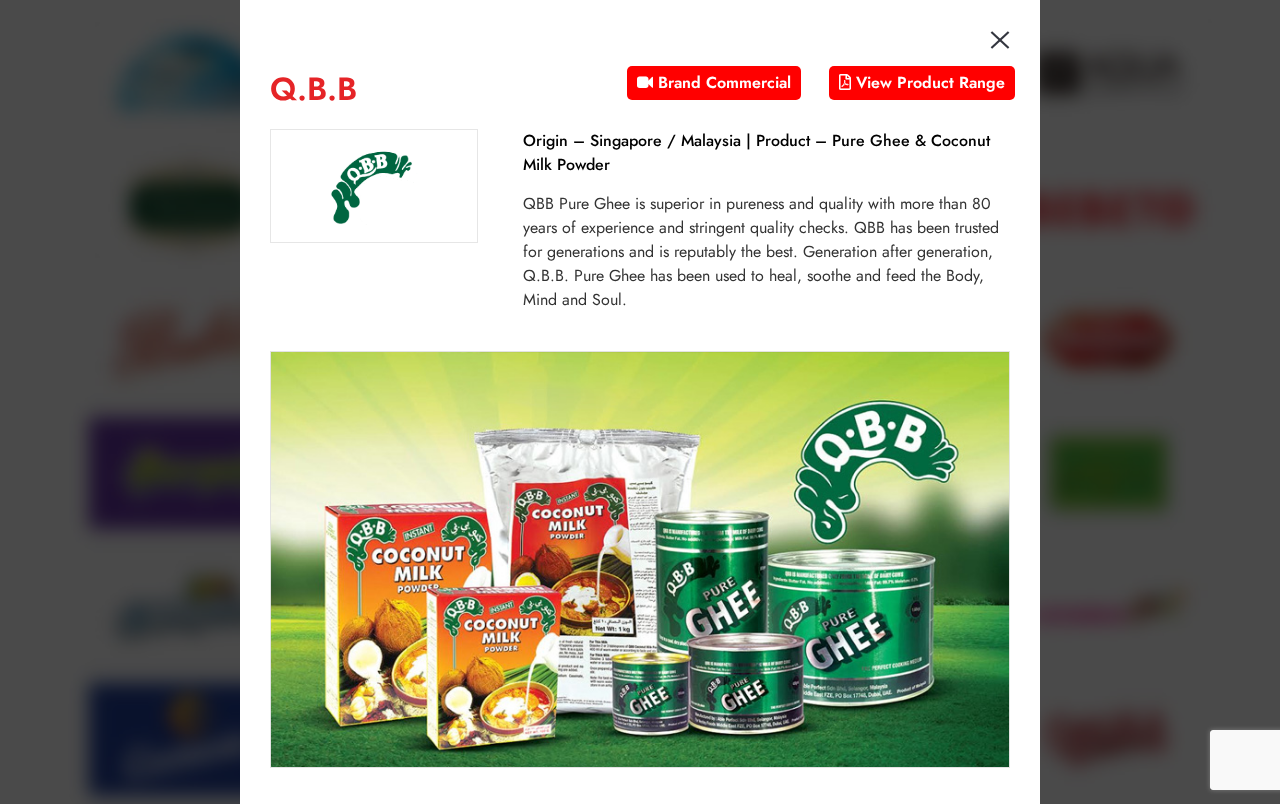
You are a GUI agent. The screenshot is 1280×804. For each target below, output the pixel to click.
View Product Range (928, 82)
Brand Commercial (722, 82)
